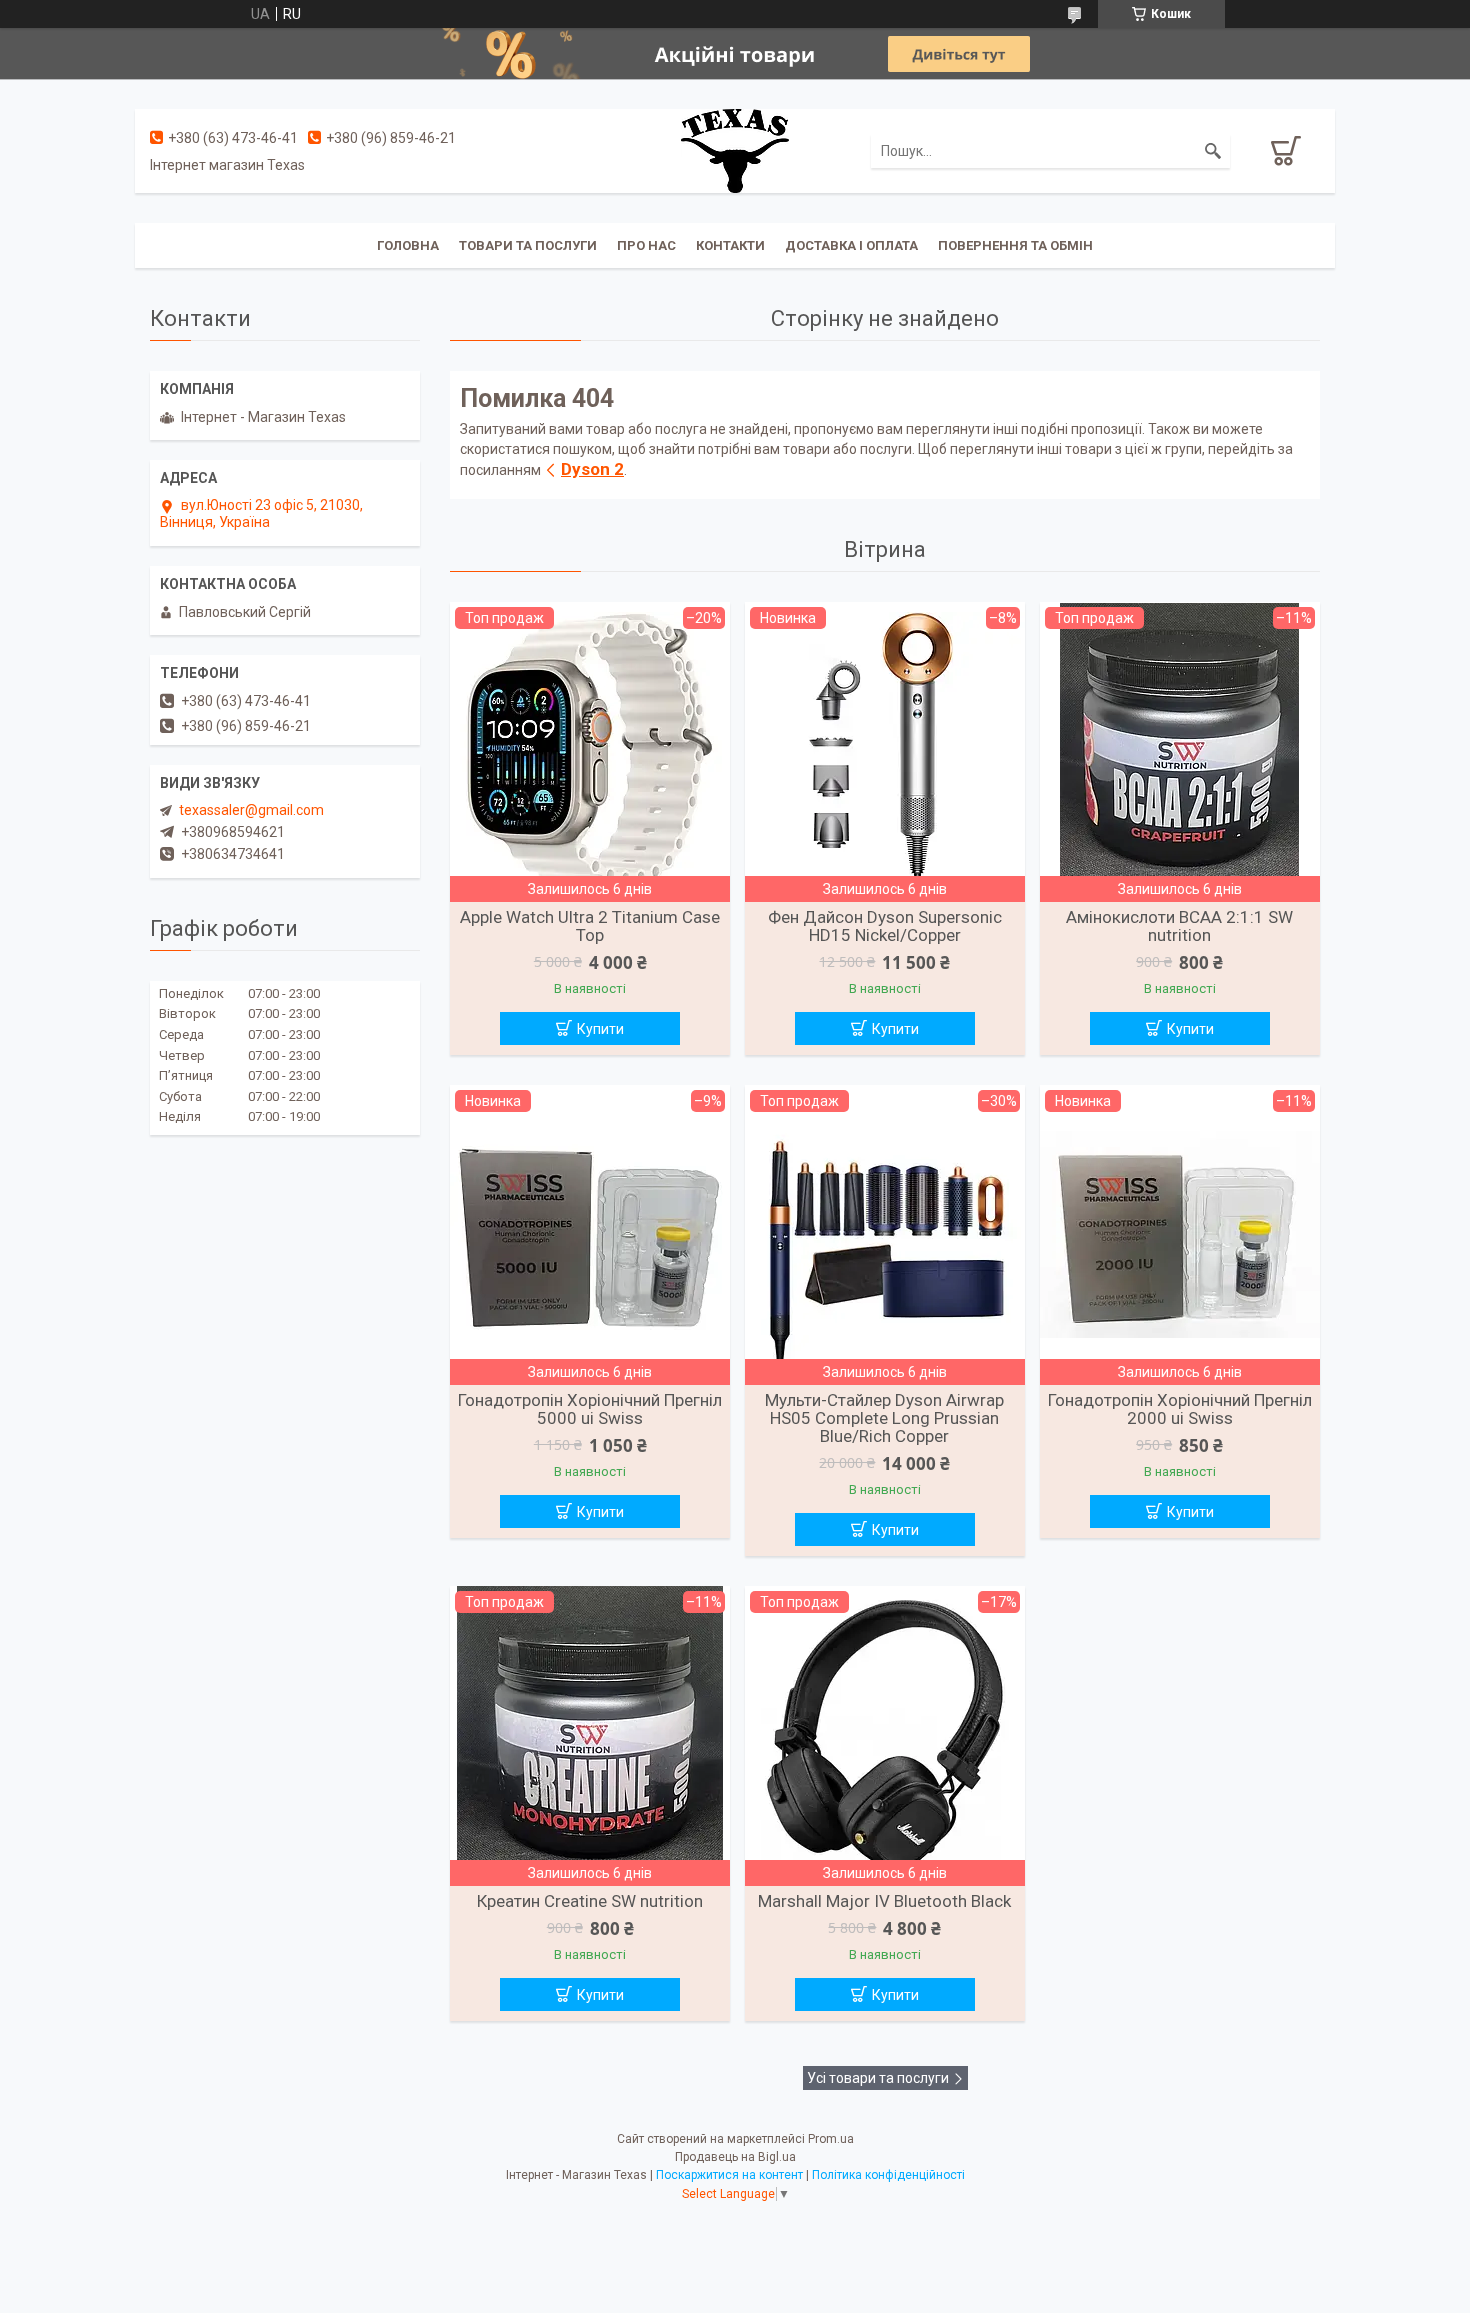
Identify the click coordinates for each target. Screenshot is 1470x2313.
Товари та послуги (528, 245)
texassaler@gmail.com (251, 810)
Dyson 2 (592, 469)
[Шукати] (1213, 151)
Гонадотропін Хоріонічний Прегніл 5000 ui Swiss (590, 1409)
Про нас (646, 245)
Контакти (730, 245)
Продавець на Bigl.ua (735, 2157)
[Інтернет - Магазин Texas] (735, 150)
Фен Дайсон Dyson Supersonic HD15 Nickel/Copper (885, 926)
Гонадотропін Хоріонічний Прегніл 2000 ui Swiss (1180, 1409)
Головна (408, 245)
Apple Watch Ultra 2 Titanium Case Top (590, 926)
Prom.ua (831, 2139)
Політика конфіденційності (888, 2175)
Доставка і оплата (851, 245)
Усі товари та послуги (878, 2078)
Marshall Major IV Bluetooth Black (884, 1901)
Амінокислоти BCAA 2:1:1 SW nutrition (1179, 926)
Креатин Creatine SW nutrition (590, 1901)
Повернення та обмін (1015, 245)
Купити (600, 1029)
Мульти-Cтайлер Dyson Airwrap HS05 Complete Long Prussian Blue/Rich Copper (884, 1418)
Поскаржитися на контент (729, 2175)
